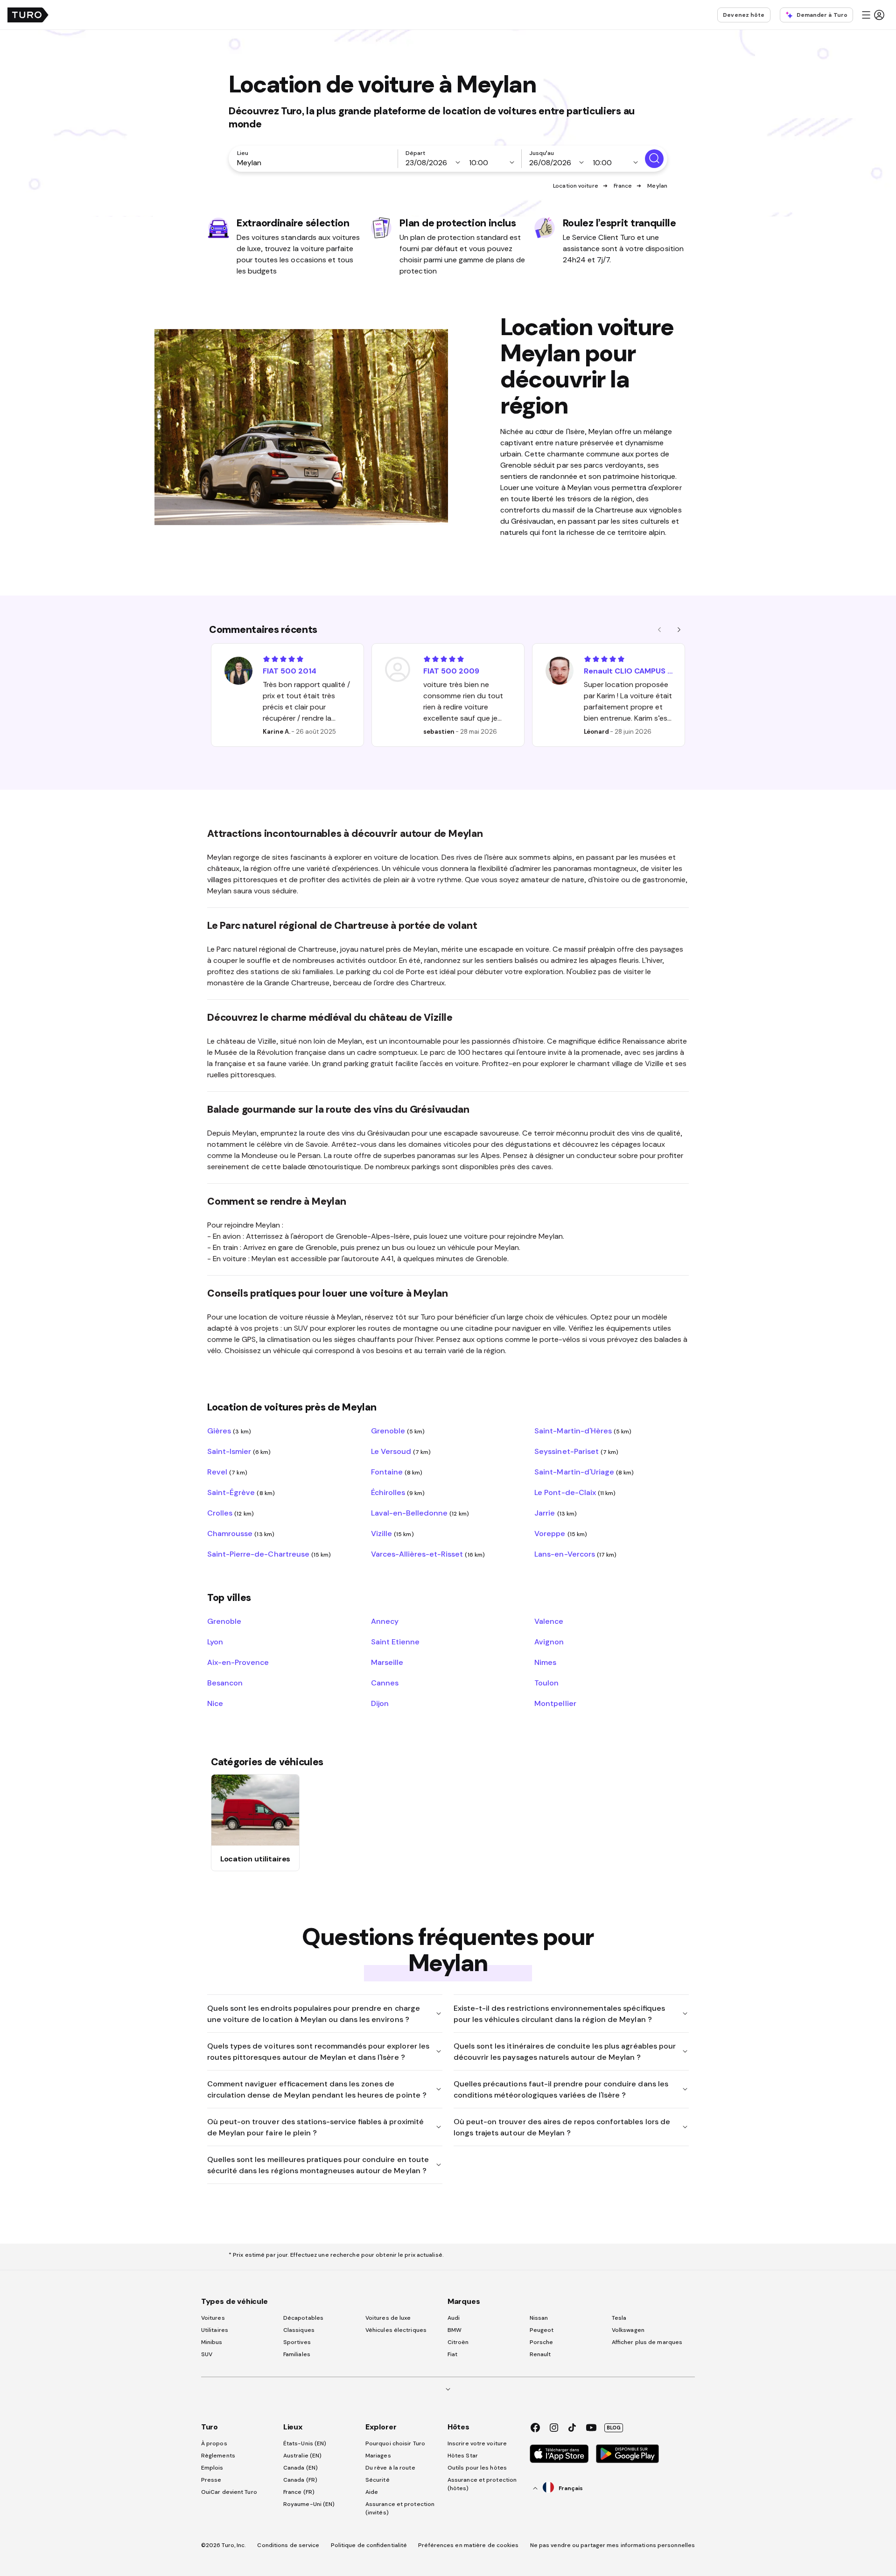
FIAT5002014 (290, 671)
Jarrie (556, 1513)
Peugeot (542, 2330)
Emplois (212, 2468)
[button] (873, 15)
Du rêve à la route (390, 2468)
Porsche (542, 2342)
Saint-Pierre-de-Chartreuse (269, 1554)
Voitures (213, 2318)
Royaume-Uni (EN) (309, 2504)
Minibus (212, 2342)
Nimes (545, 1662)
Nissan (539, 2318)
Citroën (458, 2342)
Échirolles (398, 1492)
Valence (549, 1621)
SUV (207, 2354)
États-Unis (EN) (305, 2443)
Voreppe (561, 1533)
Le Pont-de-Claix (575, 1492)
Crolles (231, 1513)
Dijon (380, 1703)
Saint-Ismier (239, 1451)
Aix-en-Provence (238, 1662)
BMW (455, 2330)
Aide (372, 2492)
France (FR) (299, 2492)
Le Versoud (401, 1451)
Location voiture (576, 186)
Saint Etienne (395, 1642)
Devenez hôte (744, 15)
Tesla (619, 2318)
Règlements (218, 2456)
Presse (211, 2480)
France (623, 186)
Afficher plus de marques (647, 2342)
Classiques (299, 2330)
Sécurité (378, 2480)
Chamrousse (241, 1533)
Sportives (297, 2342)
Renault (540, 2354)
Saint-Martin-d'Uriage (584, 1472)
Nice (215, 1703)
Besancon (225, 1683)
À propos (214, 2443)
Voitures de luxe (388, 2318)
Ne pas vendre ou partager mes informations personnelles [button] (613, 2545)
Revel (227, 1472)
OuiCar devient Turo (229, 2492)
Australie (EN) (302, 2456)
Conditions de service (288, 2545)
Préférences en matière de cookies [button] (468, 2545)
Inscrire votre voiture (477, 2443)
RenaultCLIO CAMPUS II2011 (628, 671)
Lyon (215, 1642)
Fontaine (397, 1472)
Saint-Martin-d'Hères (583, 1431)
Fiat (452, 2354)
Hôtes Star (463, 2456)
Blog (614, 2428)
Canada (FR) (300, 2480)
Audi (454, 2318)
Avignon (549, 1642)
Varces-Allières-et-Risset (428, 1554)
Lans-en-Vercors (575, 1554)
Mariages (378, 2456)
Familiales (297, 2354)
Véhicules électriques (396, 2330)
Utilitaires (215, 2330)
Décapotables (303, 2318)
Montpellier (555, 1703)
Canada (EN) (301, 2468)
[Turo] (28, 15)
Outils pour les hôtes (477, 2468)
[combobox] (315, 162)
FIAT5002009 (451, 671)
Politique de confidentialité (369, 2545)
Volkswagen (628, 2330)
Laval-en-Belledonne (420, 1513)
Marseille (387, 1662)
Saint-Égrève (241, 1492)
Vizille (392, 1533)
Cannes (385, 1683)
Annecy (385, 1621)
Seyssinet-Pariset (576, 1451)
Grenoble (398, 1431)
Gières (229, 1431)
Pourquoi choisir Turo (395, 2443)
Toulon (546, 1683)
